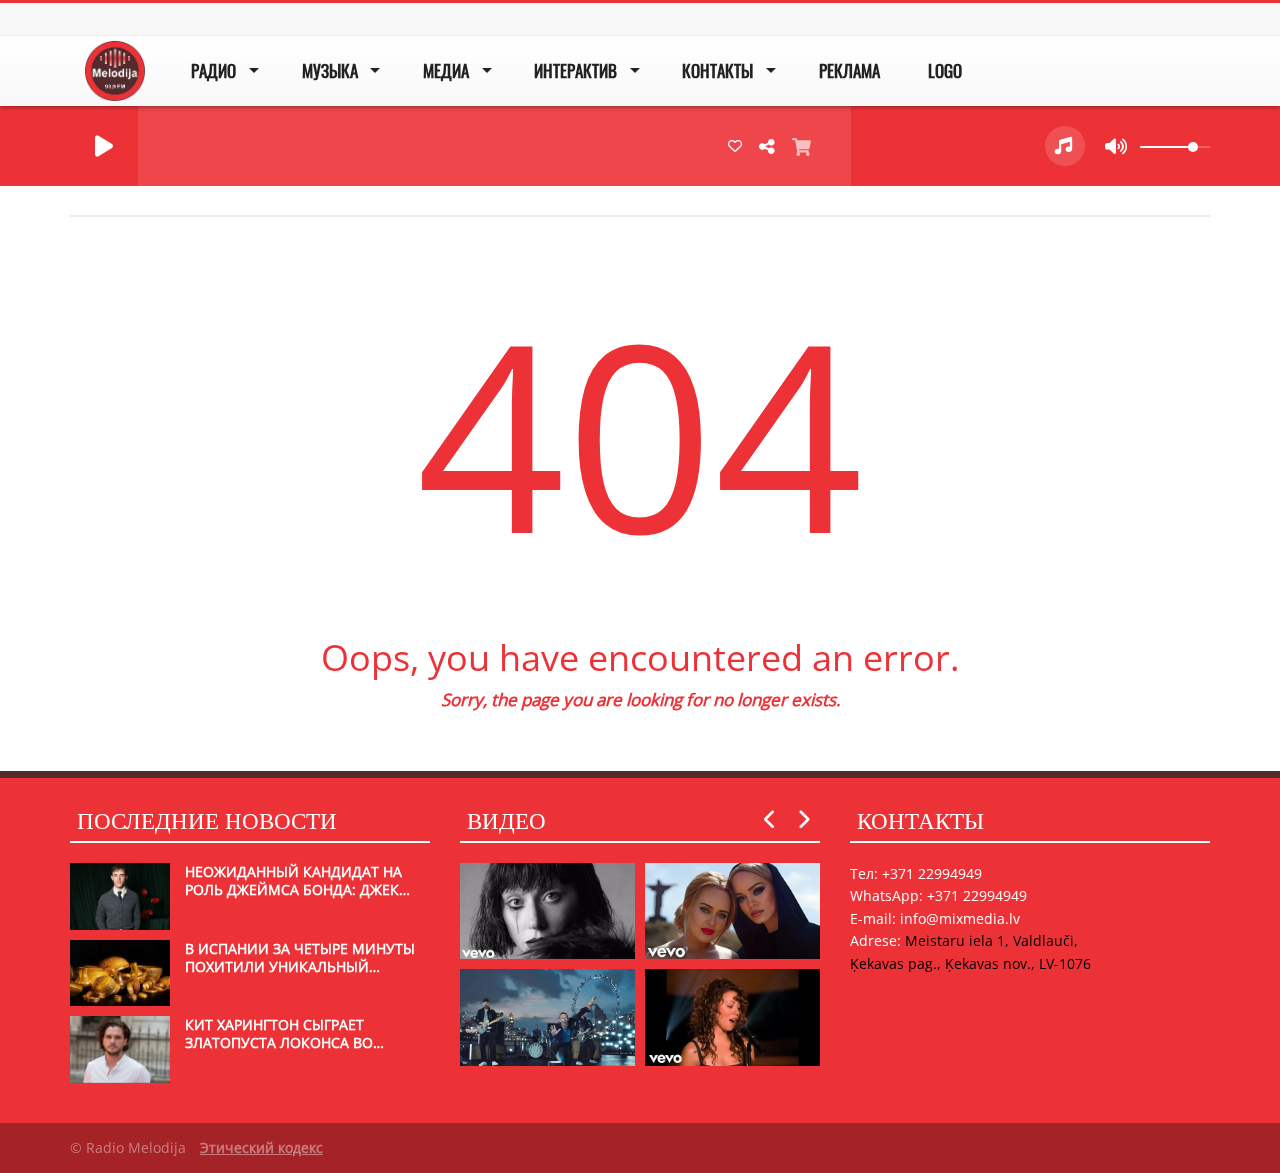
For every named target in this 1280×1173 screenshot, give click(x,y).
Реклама (849, 70)
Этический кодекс (261, 1147)
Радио (213, 70)
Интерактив (575, 70)
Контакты (717, 70)
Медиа (446, 70)
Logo (945, 70)
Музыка (330, 70)
